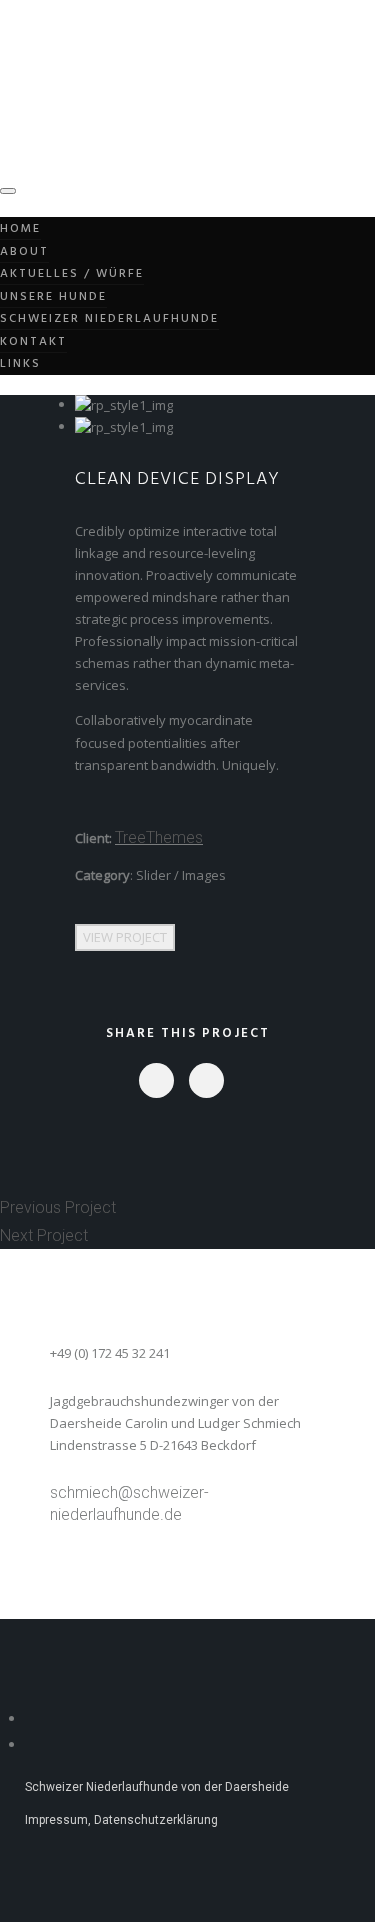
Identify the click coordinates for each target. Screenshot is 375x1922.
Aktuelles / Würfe (72, 274)
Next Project (44, 1235)
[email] (205, 1080)
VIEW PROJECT (125, 937)
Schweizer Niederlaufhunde (109, 319)
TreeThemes (159, 837)
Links (20, 364)
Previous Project (58, 1207)
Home (20, 229)
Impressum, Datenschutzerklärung (121, 1820)
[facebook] (155, 1080)
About (24, 252)
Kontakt (33, 342)
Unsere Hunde (53, 297)
